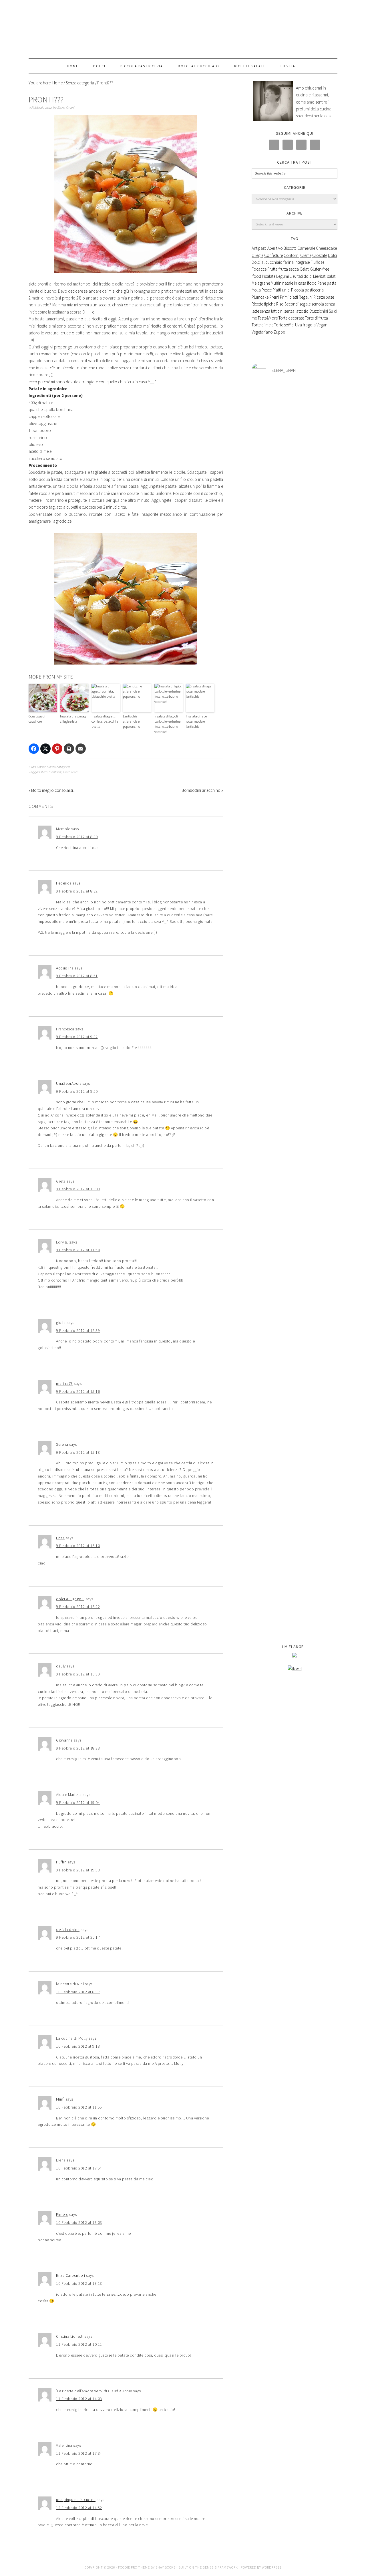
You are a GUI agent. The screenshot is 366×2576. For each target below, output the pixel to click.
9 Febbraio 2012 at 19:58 (78, 1870)
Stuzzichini (319, 311)
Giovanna (64, 1740)
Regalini (306, 297)
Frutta (272, 269)
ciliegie (257, 255)
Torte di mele (262, 325)
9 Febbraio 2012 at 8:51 (77, 976)
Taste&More (268, 318)
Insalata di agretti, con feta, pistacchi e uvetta (105, 721)
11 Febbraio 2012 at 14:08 (79, 2399)
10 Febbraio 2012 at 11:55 (79, 2107)
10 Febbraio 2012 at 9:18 (78, 2046)
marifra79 (64, 1383)
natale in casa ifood (299, 283)
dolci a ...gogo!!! (70, 1599)
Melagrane (261, 283)
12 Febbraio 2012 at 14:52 (79, 2508)
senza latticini (272, 311)
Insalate (269, 276)
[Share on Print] (69, 749)
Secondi (292, 304)
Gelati (305, 269)
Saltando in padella (183, 29)
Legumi (283, 276)
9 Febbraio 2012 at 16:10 (78, 1546)
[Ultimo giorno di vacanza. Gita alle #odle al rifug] (295, 1522)
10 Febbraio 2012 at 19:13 (79, 2283)
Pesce (267, 290)
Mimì (60, 2099)
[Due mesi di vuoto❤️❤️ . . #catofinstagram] (323, 402)
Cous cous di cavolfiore (37, 719)
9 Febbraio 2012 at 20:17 (78, 1937)
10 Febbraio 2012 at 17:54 (79, 2168)
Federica (64, 883)
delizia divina (68, 1929)
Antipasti (259, 248)
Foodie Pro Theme (134, 2567)
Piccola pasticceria (307, 290)
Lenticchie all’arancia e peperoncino (132, 721)
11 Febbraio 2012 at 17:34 (79, 2453)
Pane (322, 283)
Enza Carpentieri (70, 2275)
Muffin (276, 283)
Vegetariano (262, 332)
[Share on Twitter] (45, 749)
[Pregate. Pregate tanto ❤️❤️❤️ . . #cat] (323, 1379)
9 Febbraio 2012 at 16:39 (78, 1674)
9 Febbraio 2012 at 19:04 (78, 1802)
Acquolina (65, 968)
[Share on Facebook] (34, 749)
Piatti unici (70, 772)
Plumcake (260, 297)
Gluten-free (320, 269)
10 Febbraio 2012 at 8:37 (78, 1992)
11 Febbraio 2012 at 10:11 (79, 2344)
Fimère (62, 2214)
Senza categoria (58, 767)
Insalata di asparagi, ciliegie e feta (74, 719)
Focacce (259, 269)
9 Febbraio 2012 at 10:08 (78, 1189)
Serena (62, 1444)
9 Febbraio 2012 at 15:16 (78, 1391)
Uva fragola (305, 325)
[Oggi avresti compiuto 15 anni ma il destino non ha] (266, 872)
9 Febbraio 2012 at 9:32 (77, 1037)
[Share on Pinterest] (57, 749)
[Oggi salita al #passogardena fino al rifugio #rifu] (323, 1546)
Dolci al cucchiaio (267, 262)
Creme (306, 255)
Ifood (256, 276)
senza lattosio (296, 311)
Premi (274, 297)
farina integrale (297, 262)
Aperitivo (275, 248)
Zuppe (279, 332)
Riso (280, 304)
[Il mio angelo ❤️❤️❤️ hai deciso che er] (266, 1392)
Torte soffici (284, 325)
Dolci (332, 255)
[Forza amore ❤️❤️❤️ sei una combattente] (266, 1494)
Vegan (322, 325)
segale (305, 304)
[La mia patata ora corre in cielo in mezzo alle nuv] (295, 1410)
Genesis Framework (220, 2567)
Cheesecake (326, 248)
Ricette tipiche (263, 304)
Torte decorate (291, 318)
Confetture (273, 255)
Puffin (61, 1862)
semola (318, 304)
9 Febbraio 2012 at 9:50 (77, 1091)
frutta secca (289, 269)
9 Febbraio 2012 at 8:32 (77, 891)
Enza (60, 1538)
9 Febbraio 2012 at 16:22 (78, 1607)
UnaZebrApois (69, 1083)
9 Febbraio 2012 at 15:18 (78, 1452)
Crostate (320, 255)
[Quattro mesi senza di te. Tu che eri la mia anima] (295, 747)
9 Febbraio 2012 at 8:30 (77, 837)
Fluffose (317, 262)
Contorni (55, 772)
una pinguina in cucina (76, 2500)
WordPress (272, 2567)
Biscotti (290, 248)
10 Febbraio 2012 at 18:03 (79, 2222)
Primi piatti (289, 297)
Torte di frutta (316, 318)
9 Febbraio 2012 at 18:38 (78, 1748)
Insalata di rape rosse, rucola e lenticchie (196, 721)
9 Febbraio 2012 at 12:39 (78, 1330)
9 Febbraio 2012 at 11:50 (78, 1250)
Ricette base (324, 297)
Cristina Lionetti (70, 2336)
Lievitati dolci (301, 276)
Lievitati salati (325, 276)
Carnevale (306, 248)
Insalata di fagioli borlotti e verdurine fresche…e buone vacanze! (167, 724)
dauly (61, 1666)
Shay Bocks (166, 2567)
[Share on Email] (81, 749)
